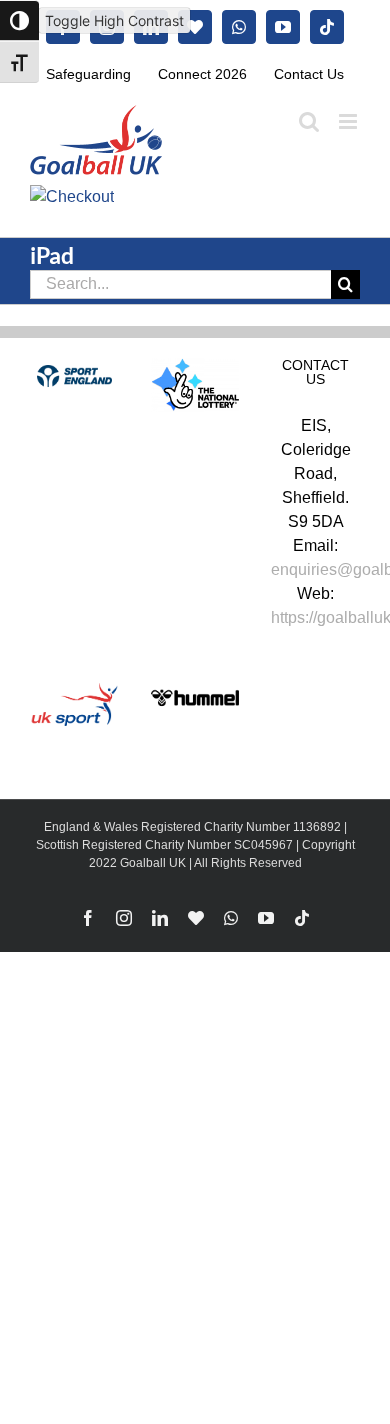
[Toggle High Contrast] (19, 20)
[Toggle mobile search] (309, 121)
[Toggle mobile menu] (349, 121)
